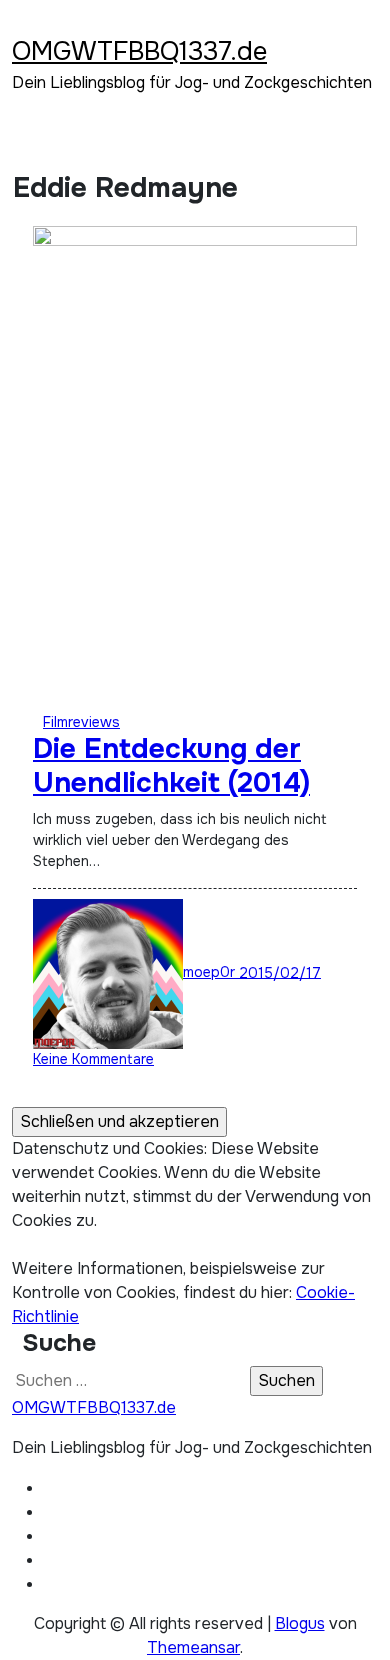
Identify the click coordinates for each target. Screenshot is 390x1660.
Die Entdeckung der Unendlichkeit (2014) (171, 766)
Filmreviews (81, 722)
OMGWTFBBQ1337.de (139, 51)
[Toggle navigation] (25, 25)
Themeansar (193, 1647)
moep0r (211, 972)
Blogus (300, 1623)
